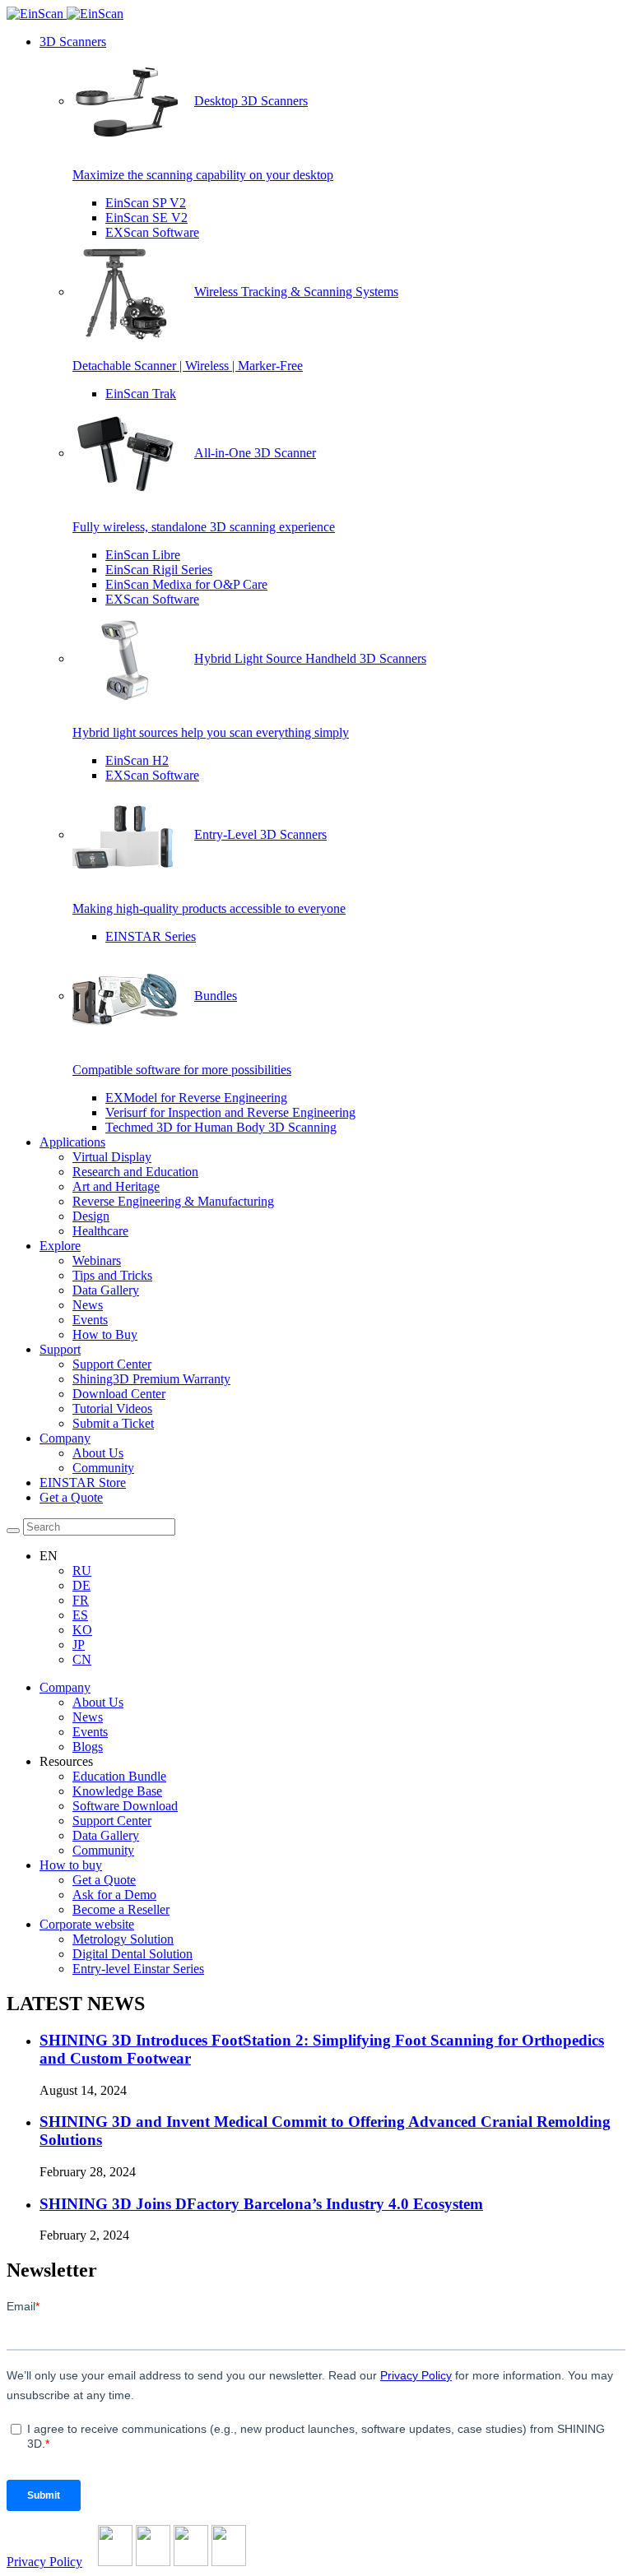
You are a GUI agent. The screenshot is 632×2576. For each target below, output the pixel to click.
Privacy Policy (44, 2562)
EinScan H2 (137, 760)
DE (81, 1585)
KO (82, 1630)
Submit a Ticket (113, 1423)
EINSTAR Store (83, 1483)
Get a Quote (71, 1497)
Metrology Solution (123, 1939)
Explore (60, 1246)
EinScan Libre (143, 555)
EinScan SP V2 (146, 203)
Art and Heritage (116, 1186)
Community (103, 1468)
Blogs (88, 1747)
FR (81, 1600)
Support (60, 1349)
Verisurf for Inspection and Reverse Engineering (230, 1112)
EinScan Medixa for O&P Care (186, 584)
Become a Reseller (121, 1909)
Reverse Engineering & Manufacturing (173, 1201)
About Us (98, 1453)
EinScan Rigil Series (159, 570)
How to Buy (105, 1334)
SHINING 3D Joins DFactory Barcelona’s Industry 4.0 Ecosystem (261, 2204)
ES (80, 1615)
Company (65, 1438)
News (88, 1305)
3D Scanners (73, 42)
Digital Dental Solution (132, 1954)
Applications (72, 1142)
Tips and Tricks (112, 1275)
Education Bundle (119, 1776)
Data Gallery (106, 1290)
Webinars (97, 1260)
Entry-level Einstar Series (138, 1969)
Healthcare (100, 1231)
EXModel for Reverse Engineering (196, 1098)
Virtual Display (112, 1157)
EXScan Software (152, 232)
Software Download (125, 1806)
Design (91, 1216)
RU (82, 1571)
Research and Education (135, 1172)
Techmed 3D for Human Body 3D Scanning (221, 1127)
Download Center (119, 1394)
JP (79, 1645)
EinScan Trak (141, 394)
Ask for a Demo (114, 1895)
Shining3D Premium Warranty (151, 1379)
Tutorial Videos (112, 1408)
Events (90, 1320)
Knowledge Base (117, 1791)
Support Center (112, 1364)
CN (82, 1659)
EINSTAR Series (151, 936)
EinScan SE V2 (146, 218)
